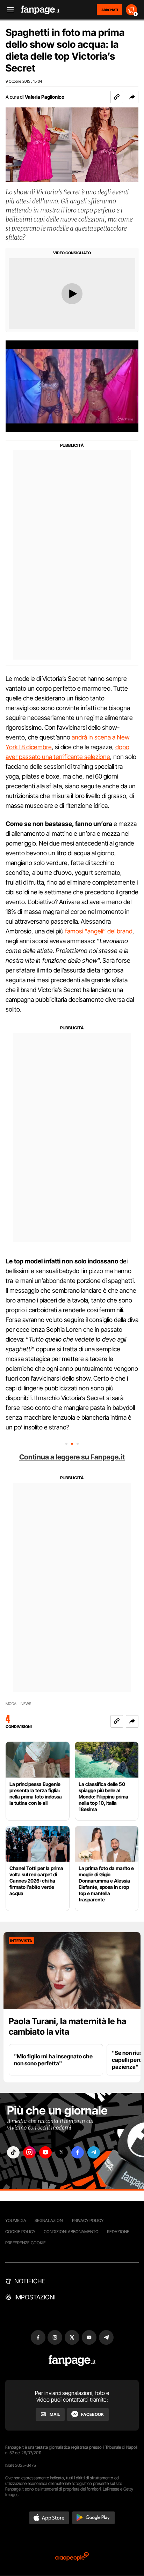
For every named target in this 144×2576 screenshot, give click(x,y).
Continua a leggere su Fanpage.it (72, 1457)
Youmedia (16, 2220)
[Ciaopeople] (72, 2557)
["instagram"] (29, 2152)
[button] (132, 97)
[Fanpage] (72, 2361)
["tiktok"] (13, 2152)
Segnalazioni (49, 2220)
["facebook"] (78, 2152)
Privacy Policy (88, 2220)
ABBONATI (110, 10)
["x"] (62, 2152)
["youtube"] (45, 2152)
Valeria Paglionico (45, 97)
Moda (11, 1704)
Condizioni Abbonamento (71, 2232)
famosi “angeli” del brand (99, 931)
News (26, 1704)
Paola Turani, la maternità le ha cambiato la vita (67, 2026)
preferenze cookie (26, 2243)
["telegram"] (94, 2152)
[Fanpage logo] (40, 10)
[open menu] (8, 10)
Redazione (118, 2232)
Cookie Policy (20, 2232)
